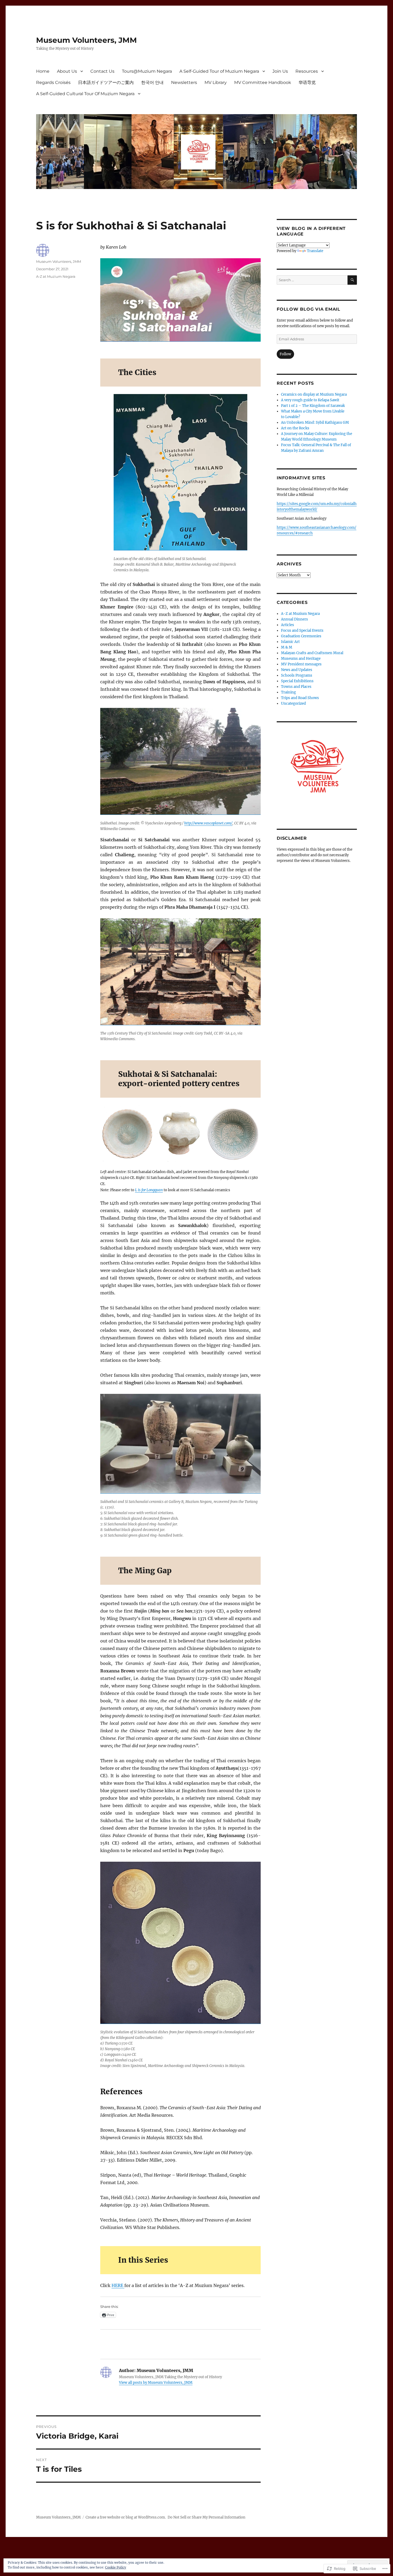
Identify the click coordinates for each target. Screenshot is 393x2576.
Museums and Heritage (301, 659)
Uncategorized (293, 703)
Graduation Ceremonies (301, 636)
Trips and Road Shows (300, 698)
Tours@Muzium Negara (147, 71)
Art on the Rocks (295, 428)
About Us (67, 71)
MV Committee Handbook (263, 82)
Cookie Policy (116, 2567)
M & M (287, 647)
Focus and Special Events (302, 630)
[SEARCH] (352, 280)
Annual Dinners (294, 619)
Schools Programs (297, 675)
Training (288, 692)
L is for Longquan (149, 1190)
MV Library (216, 82)
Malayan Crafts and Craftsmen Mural (312, 653)
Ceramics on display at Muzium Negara (314, 394)
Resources (307, 71)
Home (43, 71)
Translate (315, 251)
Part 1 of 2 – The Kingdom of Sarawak (313, 406)
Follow (285, 354)
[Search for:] (312, 280)
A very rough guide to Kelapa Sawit (310, 400)
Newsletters (184, 82)
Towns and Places (296, 687)
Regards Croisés (53, 82)
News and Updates (297, 670)
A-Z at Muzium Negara (56, 276)
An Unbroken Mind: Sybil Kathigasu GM (315, 423)
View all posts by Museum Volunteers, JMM (156, 2383)
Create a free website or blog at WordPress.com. (126, 2517)
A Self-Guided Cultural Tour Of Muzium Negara (85, 94)
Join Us (280, 71)
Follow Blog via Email (309, 309)
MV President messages (301, 664)
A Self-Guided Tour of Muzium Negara (219, 71)
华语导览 (307, 82)
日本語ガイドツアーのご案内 (106, 82)
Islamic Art (290, 642)
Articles (288, 625)
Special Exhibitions (297, 681)
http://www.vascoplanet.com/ (208, 823)
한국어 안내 (152, 82)
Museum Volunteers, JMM (86, 40)
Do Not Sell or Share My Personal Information (207, 2517)
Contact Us (102, 71)
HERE (118, 2285)
